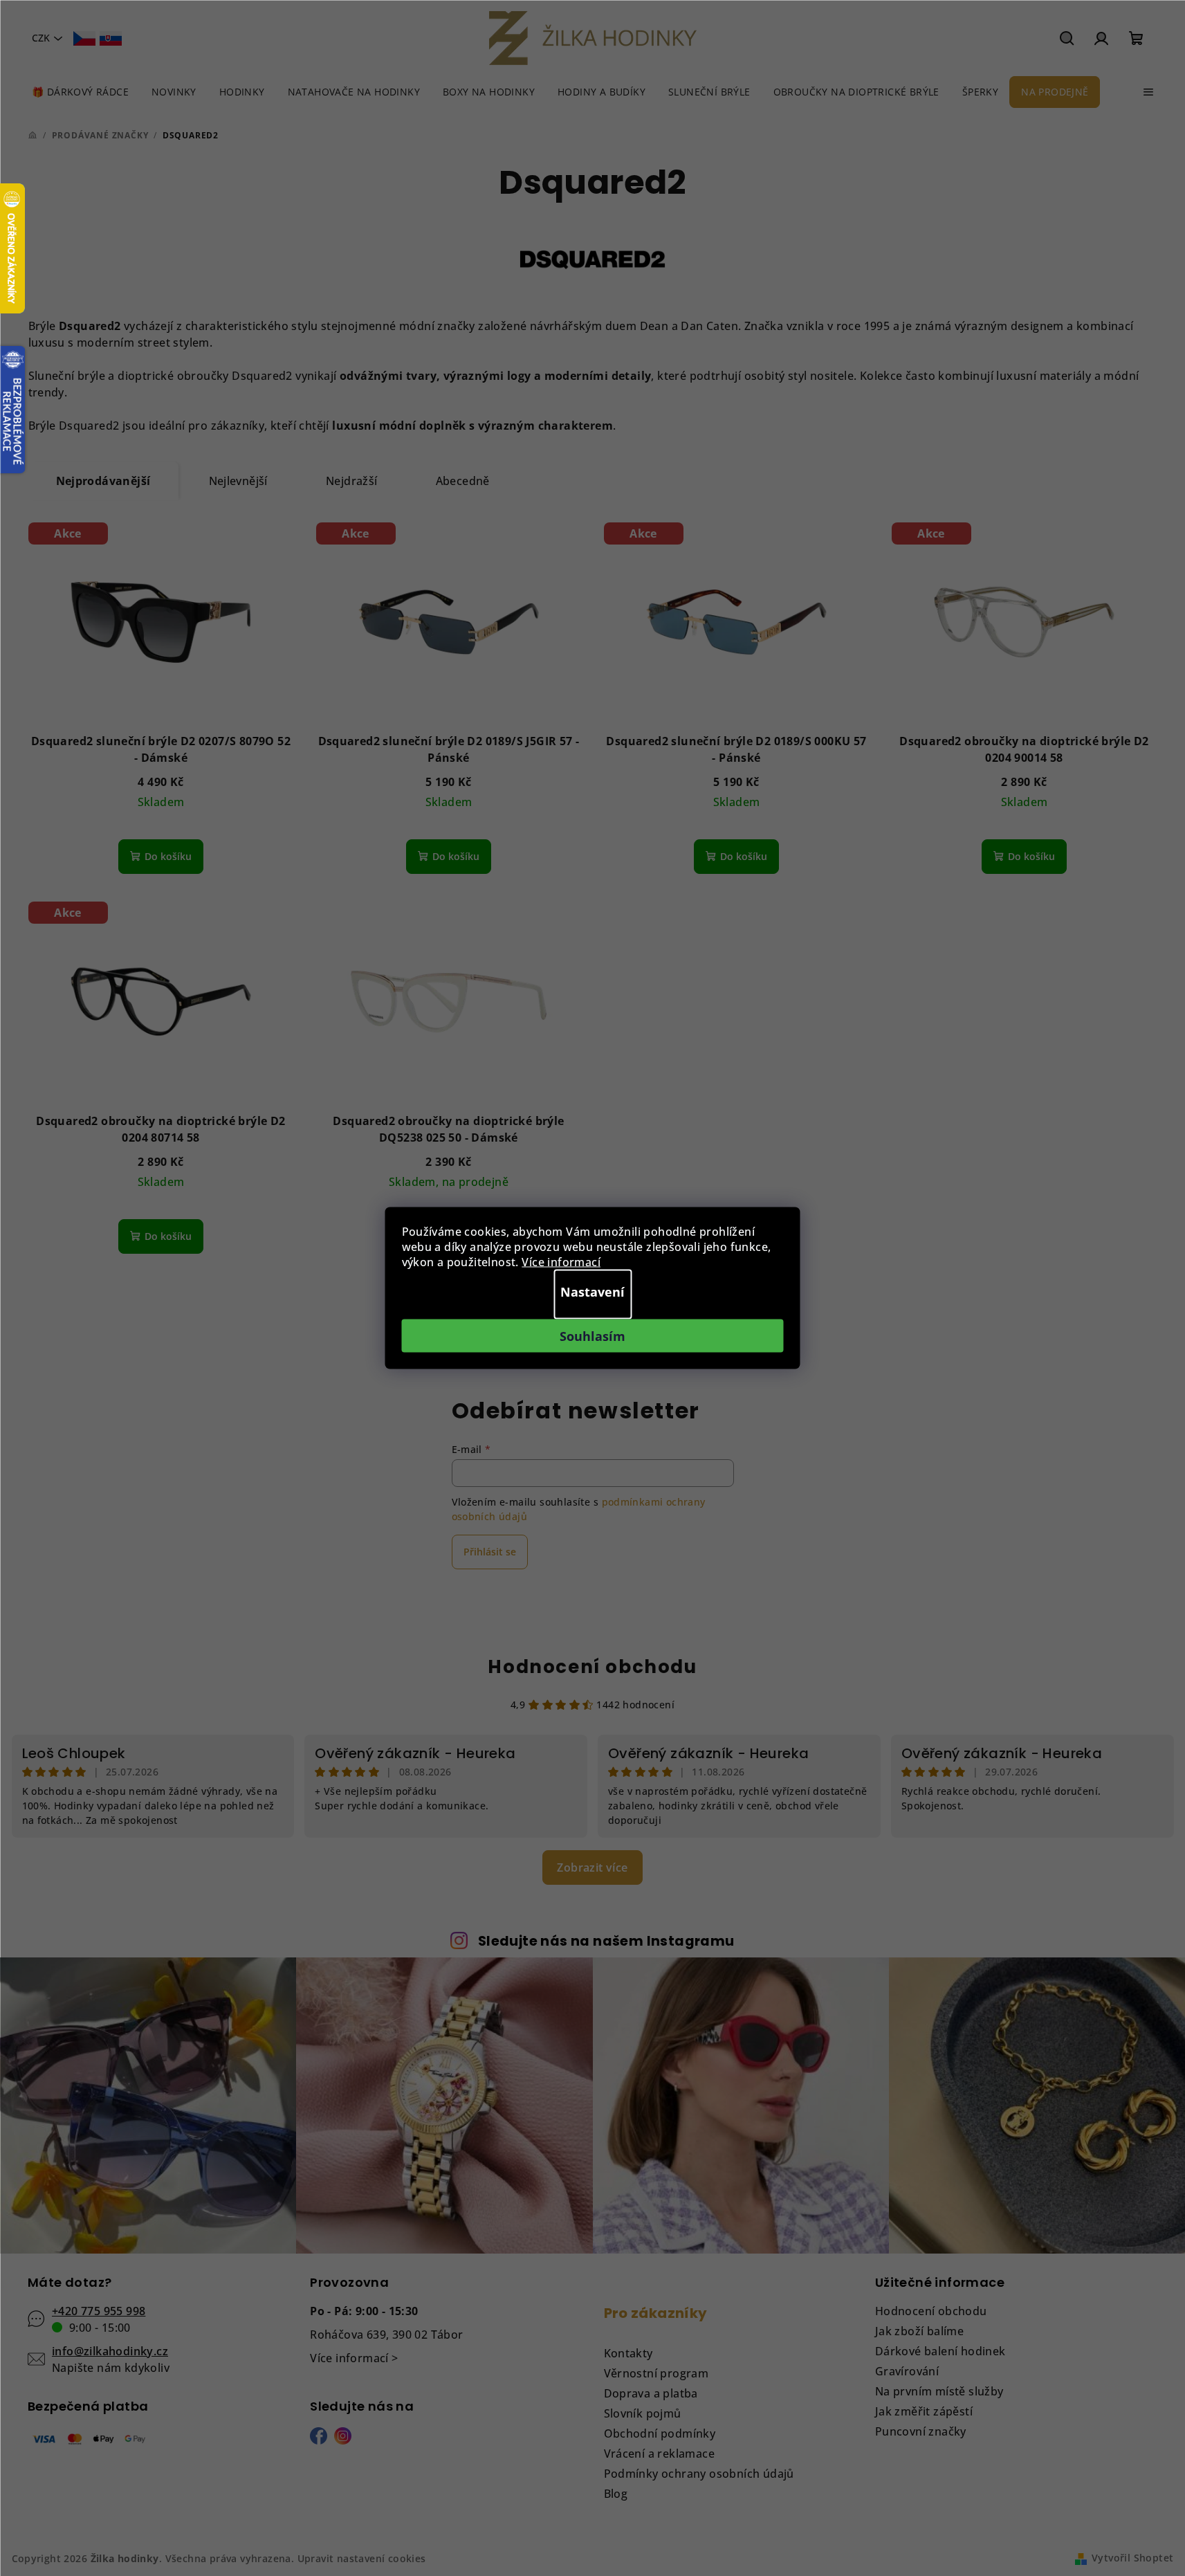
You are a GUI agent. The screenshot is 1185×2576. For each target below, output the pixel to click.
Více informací (561, 1262)
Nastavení (592, 1292)
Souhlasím (592, 1336)
